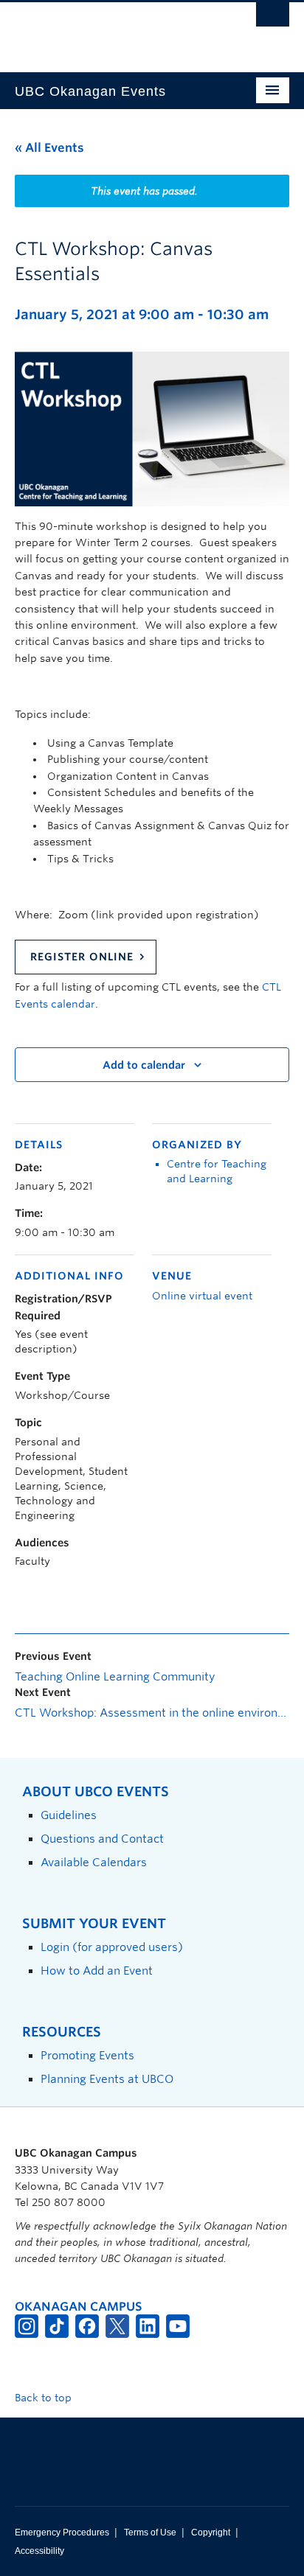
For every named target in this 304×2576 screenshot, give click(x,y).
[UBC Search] (273, 18)
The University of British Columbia (111, 30)
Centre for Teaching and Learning (217, 1171)
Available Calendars (94, 1862)
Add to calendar (144, 1065)
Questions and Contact (102, 1839)
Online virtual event (202, 1296)
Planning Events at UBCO (107, 2079)
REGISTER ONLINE (82, 957)
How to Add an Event (97, 1971)
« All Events (49, 148)
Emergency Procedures (62, 2533)
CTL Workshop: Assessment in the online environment (152, 1713)
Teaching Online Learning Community (115, 1677)
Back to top (45, 2398)
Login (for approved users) (112, 1947)
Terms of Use (150, 2533)
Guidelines (69, 1815)
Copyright (211, 2533)
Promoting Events (87, 2055)
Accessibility (39, 2551)
